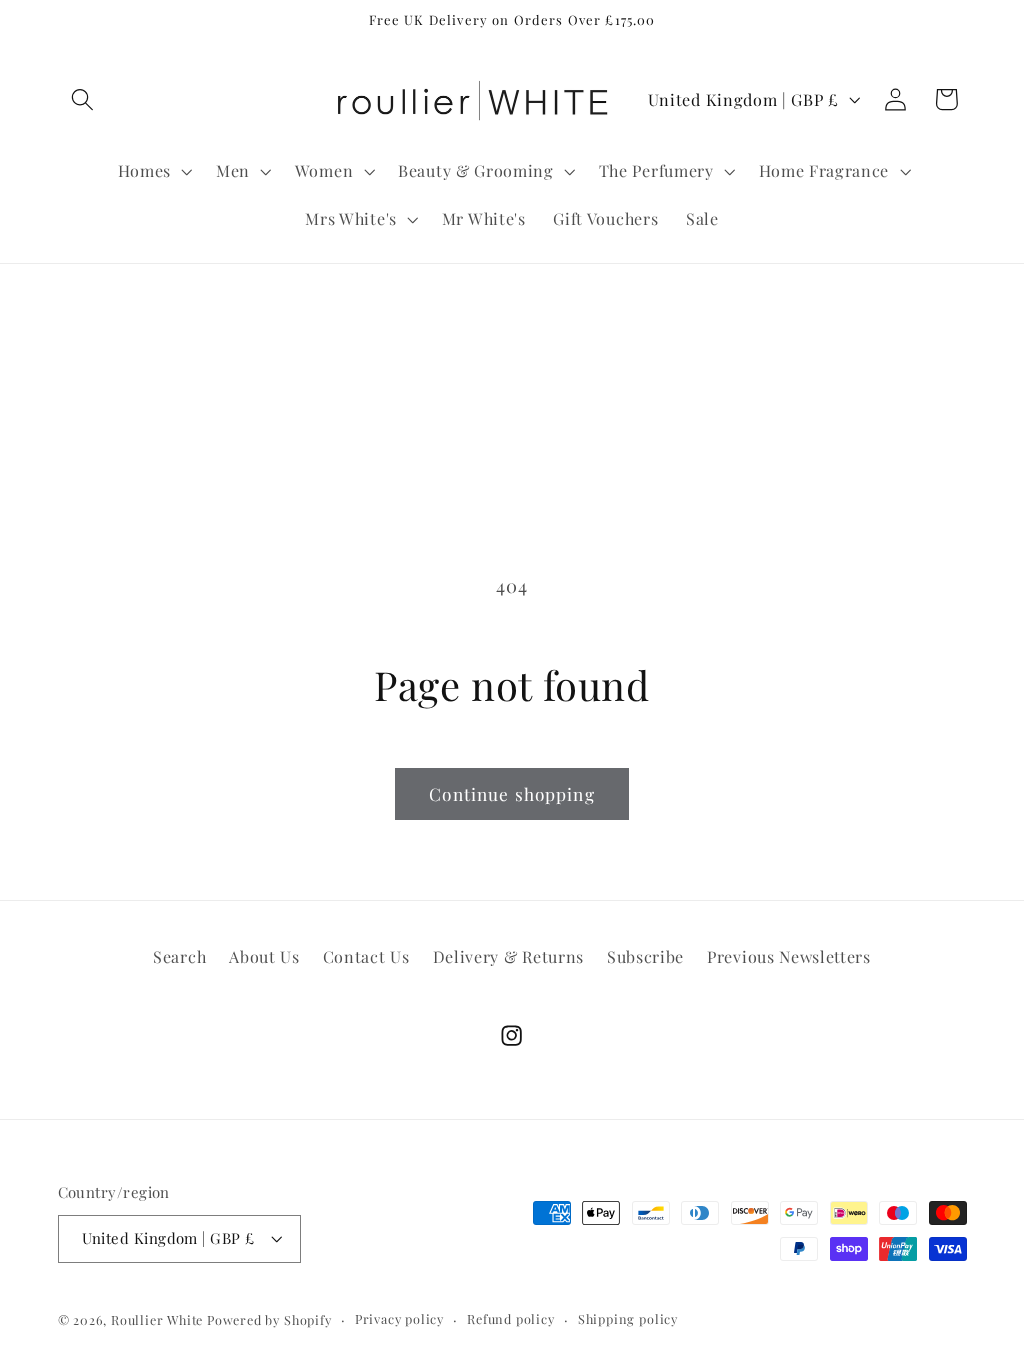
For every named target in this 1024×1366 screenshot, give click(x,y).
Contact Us (366, 956)
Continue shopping (512, 793)
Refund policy (510, 1318)
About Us (264, 956)
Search (179, 956)
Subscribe (645, 956)
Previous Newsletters (789, 956)
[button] (83, 99)
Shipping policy (628, 1318)
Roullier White (157, 1319)
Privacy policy (399, 1318)
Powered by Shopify (269, 1319)
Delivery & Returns (508, 956)
